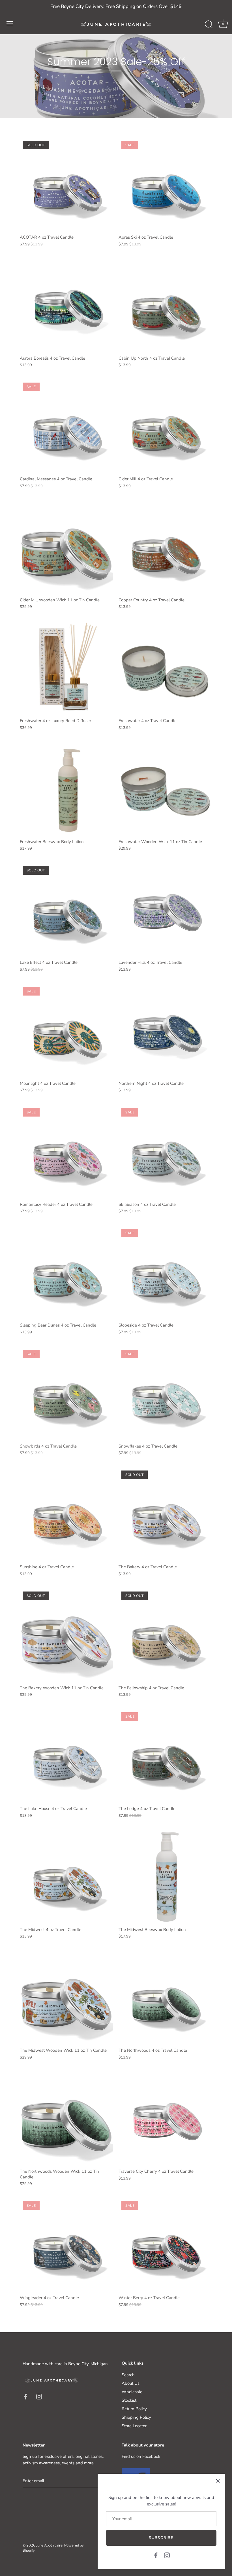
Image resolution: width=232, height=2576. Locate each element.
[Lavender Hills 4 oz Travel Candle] (165, 910)
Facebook (151, 2456)
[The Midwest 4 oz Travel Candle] (66, 1877)
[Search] (209, 25)
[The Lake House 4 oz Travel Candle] (66, 1756)
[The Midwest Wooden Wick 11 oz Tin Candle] (66, 1998)
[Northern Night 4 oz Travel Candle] (165, 1031)
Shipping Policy (136, 2417)
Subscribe (161, 2538)
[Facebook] (156, 2555)
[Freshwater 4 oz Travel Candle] (165, 668)
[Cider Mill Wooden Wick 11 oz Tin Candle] (66, 547)
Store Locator (134, 2426)
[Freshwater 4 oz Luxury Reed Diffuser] (66, 668)
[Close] (218, 2481)
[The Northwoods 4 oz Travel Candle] (165, 1998)
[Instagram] (167, 2555)
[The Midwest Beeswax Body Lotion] (165, 1877)
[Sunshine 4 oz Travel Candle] (66, 1514)
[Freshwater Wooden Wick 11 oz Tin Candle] (165, 789)
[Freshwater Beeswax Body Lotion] (66, 789)
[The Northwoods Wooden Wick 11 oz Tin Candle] (66, 2119)
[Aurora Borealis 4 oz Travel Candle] (66, 306)
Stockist (129, 2400)
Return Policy (134, 2409)
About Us (131, 2383)
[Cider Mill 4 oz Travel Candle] (165, 426)
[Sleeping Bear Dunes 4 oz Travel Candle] (66, 1273)
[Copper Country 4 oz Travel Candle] (165, 547)
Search (128, 2375)
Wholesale (132, 2392)
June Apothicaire (49, 2545)
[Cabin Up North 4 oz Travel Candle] (165, 306)
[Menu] (10, 24)
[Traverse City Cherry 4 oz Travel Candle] (165, 2119)
